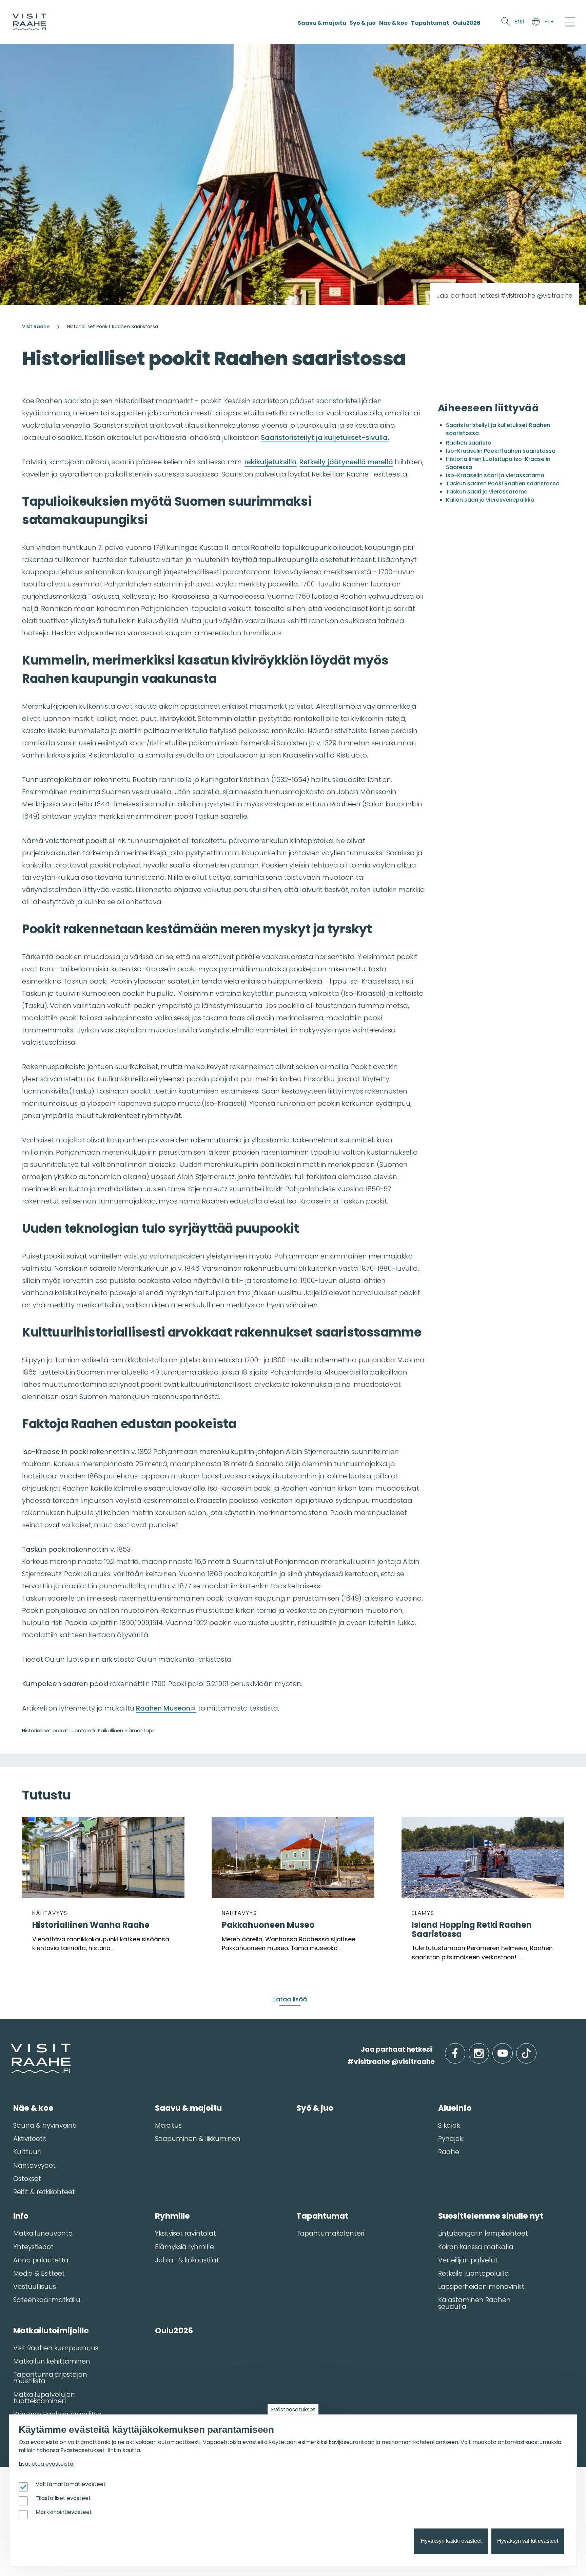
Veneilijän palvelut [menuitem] (468, 2260)
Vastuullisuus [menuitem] (35, 2287)
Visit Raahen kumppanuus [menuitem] (56, 2348)
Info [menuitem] (21, 2216)
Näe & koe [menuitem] (33, 2108)
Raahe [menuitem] (449, 2152)
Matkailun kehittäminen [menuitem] (52, 2361)
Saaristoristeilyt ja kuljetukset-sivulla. (325, 437)
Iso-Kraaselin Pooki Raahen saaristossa (501, 451)
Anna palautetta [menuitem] (41, 2260)
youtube (511, 2049)
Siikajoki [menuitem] (449, 2125)
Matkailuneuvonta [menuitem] (43, 2233)
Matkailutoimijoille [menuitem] (51, 2331)
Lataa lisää (290, 1999)
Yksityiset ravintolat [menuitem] (185, 2233)
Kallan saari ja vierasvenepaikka (490, 500)
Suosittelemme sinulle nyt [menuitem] (491, 2216)
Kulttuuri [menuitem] (27, 2152)
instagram (488, 2049)
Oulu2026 (467, 23)
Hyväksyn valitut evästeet (528, 2541)
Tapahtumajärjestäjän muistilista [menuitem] (50, 2378)
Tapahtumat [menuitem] (322, 2216)
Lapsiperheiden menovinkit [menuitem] (481, 2287)
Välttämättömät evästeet (71, 2485)
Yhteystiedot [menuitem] (33, 2247)
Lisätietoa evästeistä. (46, 2464)
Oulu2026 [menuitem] (174, 2331)
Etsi (519, 22)
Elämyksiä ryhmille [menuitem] (184, 2247)
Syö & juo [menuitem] (315, 2108)
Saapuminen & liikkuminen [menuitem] (198, 2139)
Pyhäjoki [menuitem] (451, 2139)
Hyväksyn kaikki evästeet (451, 2541)
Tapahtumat (430, 23)
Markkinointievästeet (64, 2512)
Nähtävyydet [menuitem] (34, 2166)
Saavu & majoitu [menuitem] (188, 2108)
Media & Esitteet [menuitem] (39, 2273)
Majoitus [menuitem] (168, 2125)
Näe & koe (393, 23)
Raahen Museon (163, 1708)
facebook (464, 2049)
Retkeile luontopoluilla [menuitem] (474, 2273)
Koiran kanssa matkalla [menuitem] (476, 2247)
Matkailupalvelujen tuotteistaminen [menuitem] (44, 2398)
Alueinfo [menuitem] (455, 2108)
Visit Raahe (36, 326)
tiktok (536, 2049)
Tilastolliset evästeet (63, 2498)
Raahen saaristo (469, 443)
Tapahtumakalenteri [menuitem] (330, 2233)
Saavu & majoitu (322, 23)
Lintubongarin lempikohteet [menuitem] (483, 2233)
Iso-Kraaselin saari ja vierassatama (495, 475)
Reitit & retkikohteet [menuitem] (44, 2192)
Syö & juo (363, 23)
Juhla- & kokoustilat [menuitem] (187, 2260)
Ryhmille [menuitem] (172, 2216)
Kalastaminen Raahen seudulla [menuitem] (474, 2303)
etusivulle (11, 2049)
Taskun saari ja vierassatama (487, 492)
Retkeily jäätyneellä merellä (346, 462)
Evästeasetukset (293, 2410)
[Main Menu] (570, 22)
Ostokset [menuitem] (27, 2179)
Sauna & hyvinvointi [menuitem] (45, 2125)
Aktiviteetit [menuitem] (30, 2139)
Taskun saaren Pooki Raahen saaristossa (503, 483)
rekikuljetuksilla (271, 462)
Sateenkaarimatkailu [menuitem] (47, 2300)
